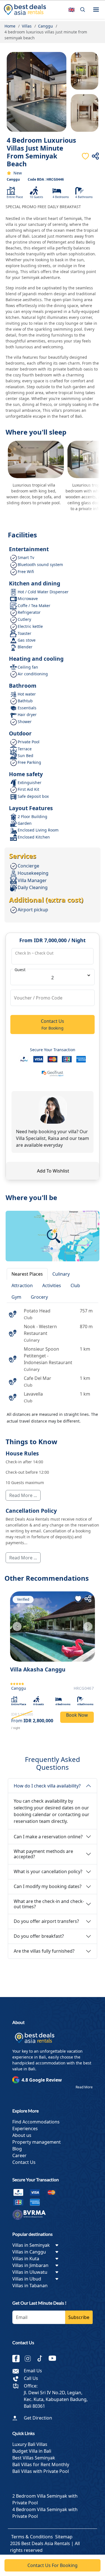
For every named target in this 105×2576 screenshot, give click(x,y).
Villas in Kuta (26, 2259)
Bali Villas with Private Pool (41, 2471)
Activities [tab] (52, 1285)
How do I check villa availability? (47, 1786)
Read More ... (23, 1495)
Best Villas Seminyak (34, 2458)
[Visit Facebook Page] (18, 2359)
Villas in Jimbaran (30, 2265)
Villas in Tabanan (30, 2286)
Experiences (25, 2129)
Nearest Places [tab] (27, 1274)
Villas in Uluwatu (30, 2272)
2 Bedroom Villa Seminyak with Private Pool (45, 2499)
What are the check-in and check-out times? (49, 1904)
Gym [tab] (16, 1297)
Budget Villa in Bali (32, 2451)
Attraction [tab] (22, 1285)
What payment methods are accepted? (43, 1854)
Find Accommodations (36, 2122)
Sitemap (64, 2537)
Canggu (13, 179)
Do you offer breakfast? (39, 1936)
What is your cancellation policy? (48, 1871)
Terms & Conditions (32, 2537)
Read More (84, 2087)
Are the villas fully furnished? (44, 1951)
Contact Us (24, 2162)
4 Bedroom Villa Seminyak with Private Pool (45, 2513)
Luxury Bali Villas (30, 2444)
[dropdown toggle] (57, 2245)
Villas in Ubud (27, 2279)
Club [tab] (75, 1285)
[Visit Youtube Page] (54, 2359)
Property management (37, 2142)
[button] (96, 10)
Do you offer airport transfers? (46, 1921)
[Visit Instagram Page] (30, 2359)
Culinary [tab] (61, 1274)
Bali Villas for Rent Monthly (41, 2464)
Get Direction (38, 2418)
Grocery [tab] (39, 1297)
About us (22, 2135)
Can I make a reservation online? (48, 1837)
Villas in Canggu (29, 2252)
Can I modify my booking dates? (48, 1886)
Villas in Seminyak (31, 2245)
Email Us (33, 2371)
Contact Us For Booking (53, 2565)
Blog (17, 2149)
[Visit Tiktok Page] (42, 2359)
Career (19, 2155)
